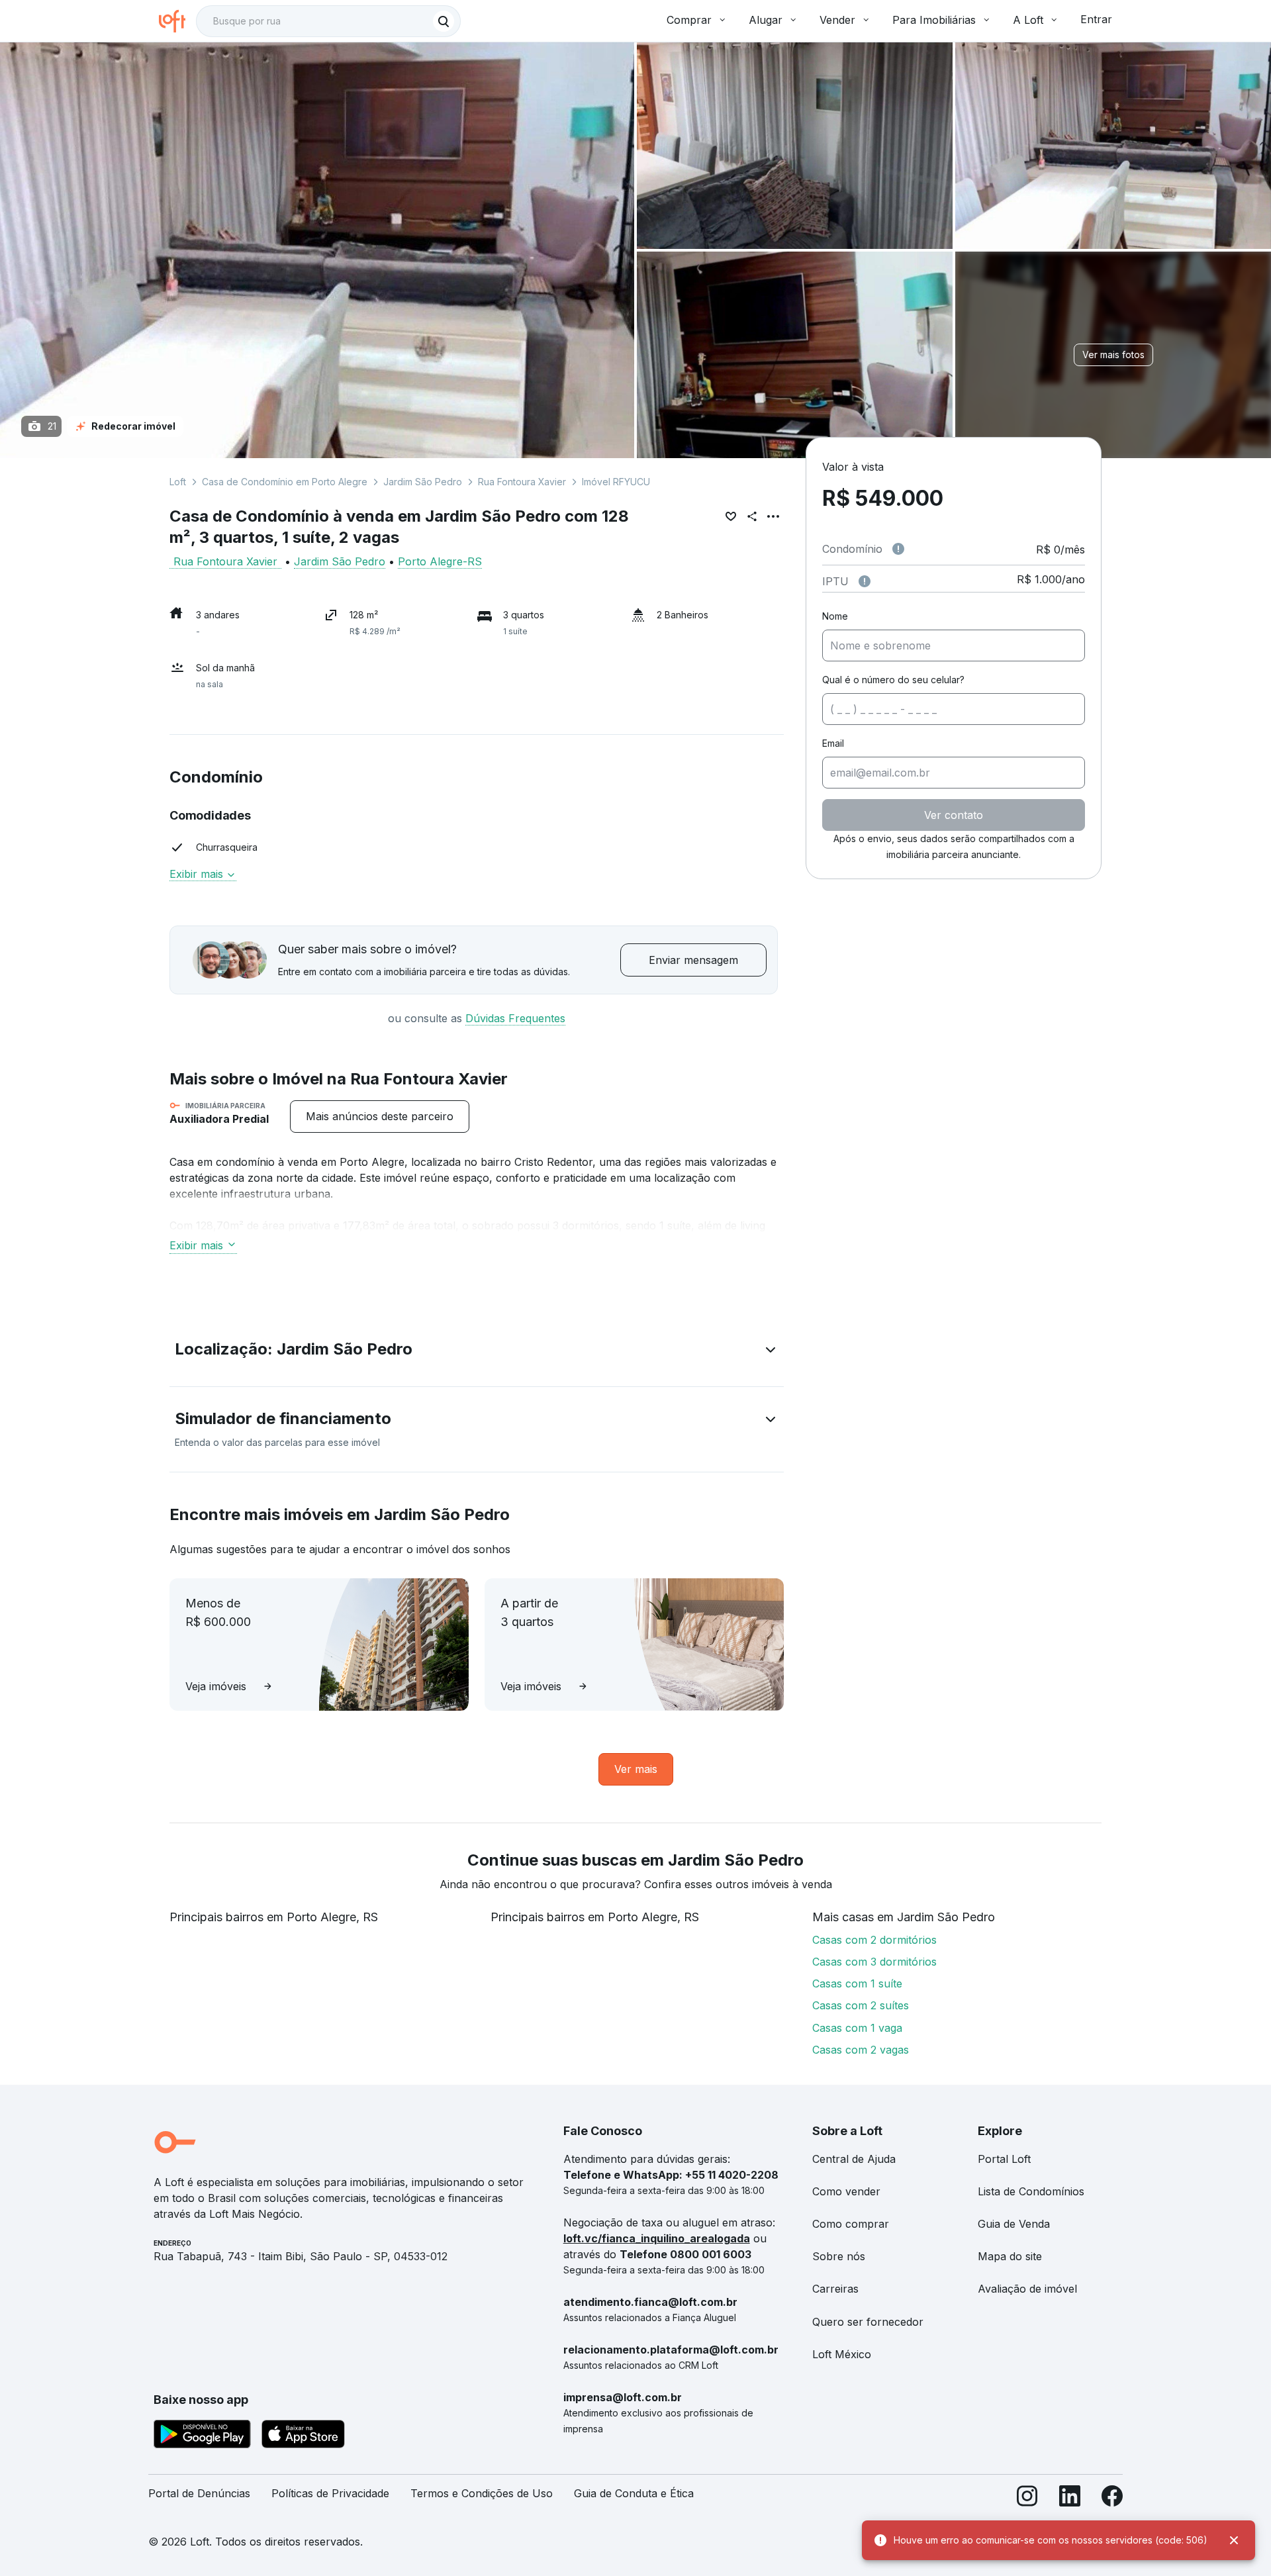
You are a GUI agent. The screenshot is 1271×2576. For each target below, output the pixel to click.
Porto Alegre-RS (440, 561)
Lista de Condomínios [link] (1031, 2191)
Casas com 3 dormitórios (874, 1962)
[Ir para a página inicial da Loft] (177, 21)
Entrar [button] (1096, 19)
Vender (837, 20)
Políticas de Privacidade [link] (330, 2493)
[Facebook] (1112, 2499)
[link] (380, 1117)
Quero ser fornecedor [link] (868, 2322)
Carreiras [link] (835, 2289)
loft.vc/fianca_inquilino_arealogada (657, 2238)
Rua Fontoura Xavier (522, 482)
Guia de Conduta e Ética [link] (634, 2493)
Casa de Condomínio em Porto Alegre (285, 482)
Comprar (689, 20)
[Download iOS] (303, 2436)
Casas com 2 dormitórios (874, 1940)
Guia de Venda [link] (1014, 2224)
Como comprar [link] (851, 2224)
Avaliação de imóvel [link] (1027, 2289)
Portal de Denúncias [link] (199, 2493)
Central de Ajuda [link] (854, 2159)
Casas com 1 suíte (857, 1983)
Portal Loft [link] (1004, 2159)
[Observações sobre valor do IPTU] (865, 581)
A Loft (1028, 20)
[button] (477, 1352)
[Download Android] (202, 2436)
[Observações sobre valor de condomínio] (898, 549)
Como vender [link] (846, 2191)
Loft (178, 482)
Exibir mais (196, 1245)
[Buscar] (444, 21)
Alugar (766, 20)
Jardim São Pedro (423, 482)
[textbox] (328, 21)
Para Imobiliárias (934, 20)
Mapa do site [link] (1010, 2256)
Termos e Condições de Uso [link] (482, 2493)
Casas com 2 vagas (861, 2050)
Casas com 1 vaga (857, 2028)
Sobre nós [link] (839, 2256)
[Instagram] (1027, 2499)
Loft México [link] (842, 2354)
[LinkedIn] (1070, 2499)
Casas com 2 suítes (861, 2005)
